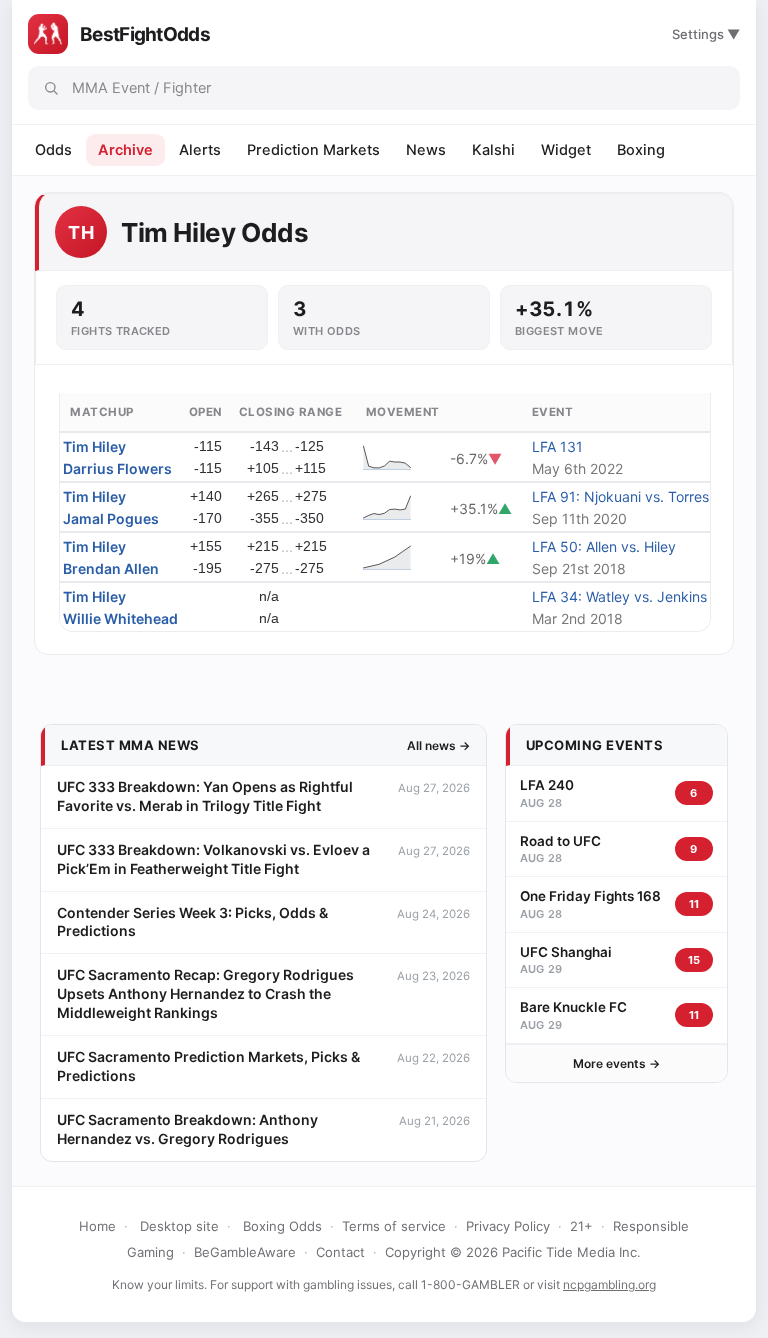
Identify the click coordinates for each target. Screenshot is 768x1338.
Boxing (641, 150)
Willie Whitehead (120, 618)
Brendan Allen (111, 568)
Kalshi (493, 150)
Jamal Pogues (111, 518)
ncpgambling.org (609, 1284)
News (426, 150)
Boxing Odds (282, 1226)
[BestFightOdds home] (48, 34)
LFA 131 (557, 446)
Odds (53, 150)
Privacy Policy (508, 1226)
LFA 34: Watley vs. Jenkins (619, 596)
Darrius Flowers (117, 468)
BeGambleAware (245, 1252)
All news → (438, 745)
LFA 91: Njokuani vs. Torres (620, 496)
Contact (340, 1252)
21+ (581, 1226)
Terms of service (394, 1226)
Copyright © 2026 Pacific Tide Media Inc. (513, 1252)
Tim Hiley (94, 446)
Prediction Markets (313, 150)
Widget (566, 150)
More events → (616, 1063)
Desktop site (179, 1226)
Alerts (200, 150)
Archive (125, 150)
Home (97, 1226)
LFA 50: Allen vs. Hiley (604, 546)
